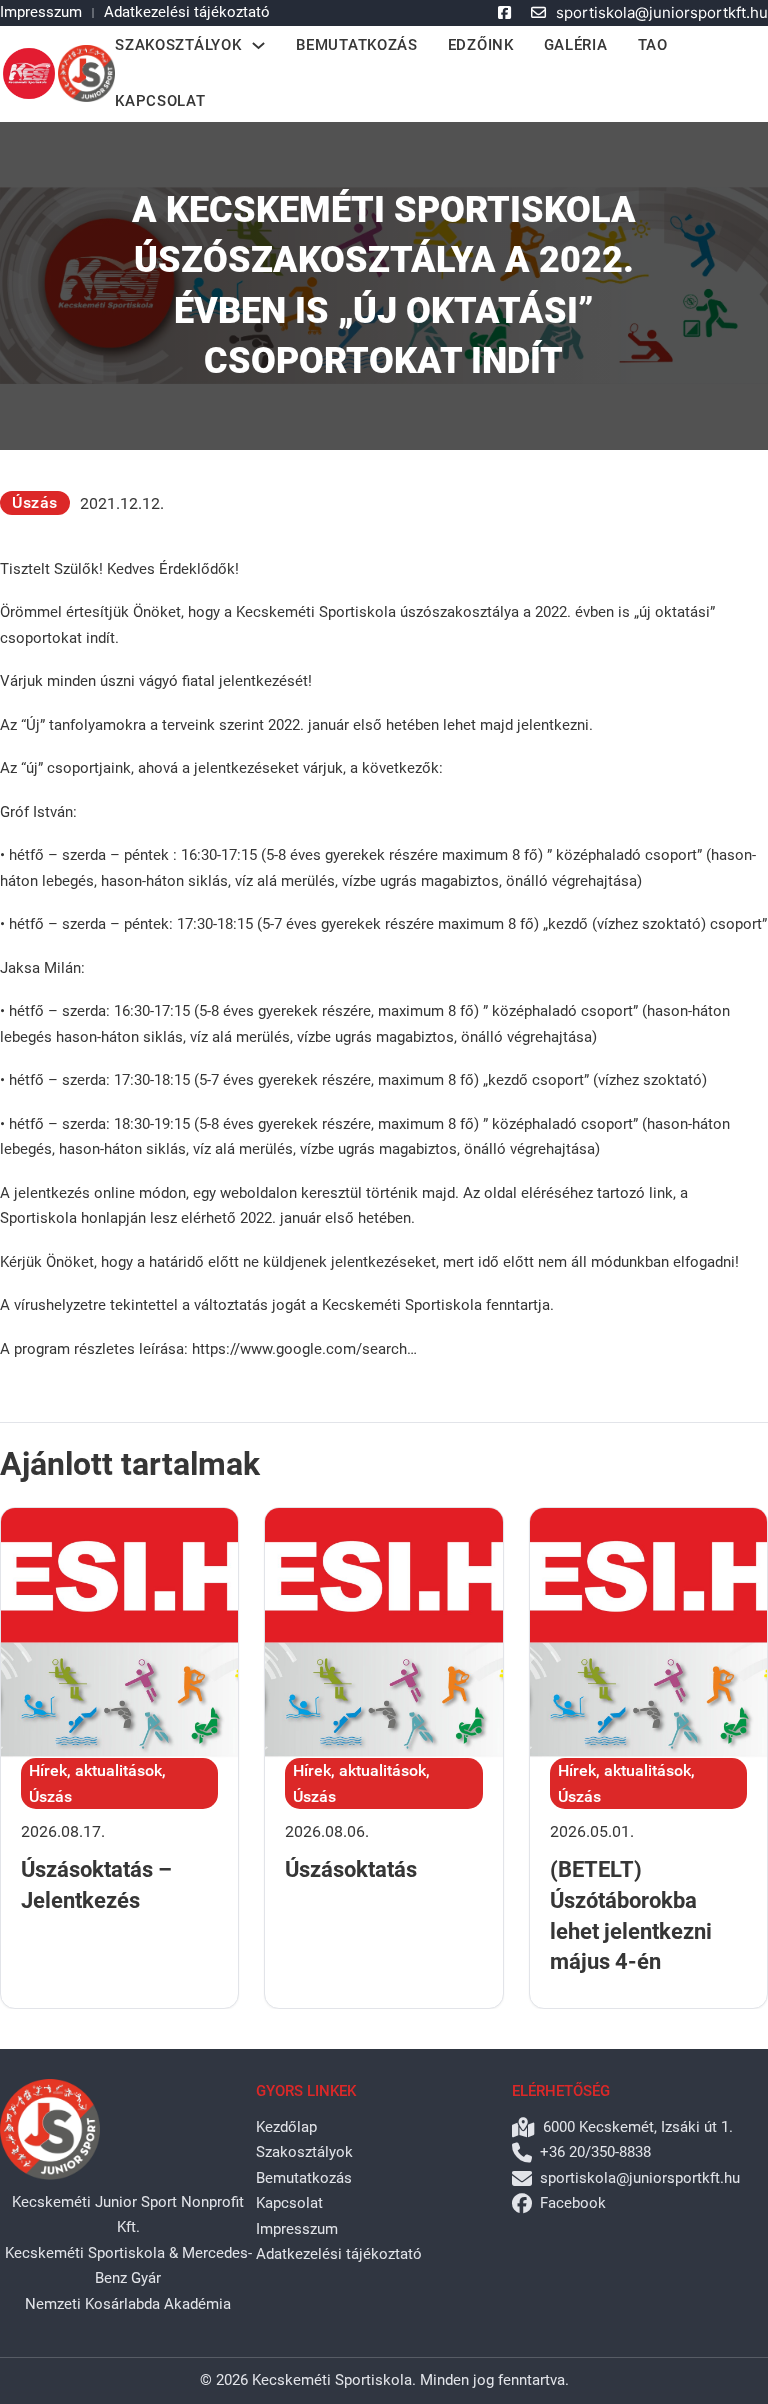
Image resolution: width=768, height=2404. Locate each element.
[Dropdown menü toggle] (258, 45)
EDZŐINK (481, 45)
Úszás (35, 502)
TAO (653, 45)
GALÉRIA (576, 45)
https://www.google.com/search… (304, 1349)
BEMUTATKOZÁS (356, 45)
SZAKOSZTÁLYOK (178, 45)
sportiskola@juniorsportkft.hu (662, 12)
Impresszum (41, 12)
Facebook (573, 2203)
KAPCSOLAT (160, 101)
